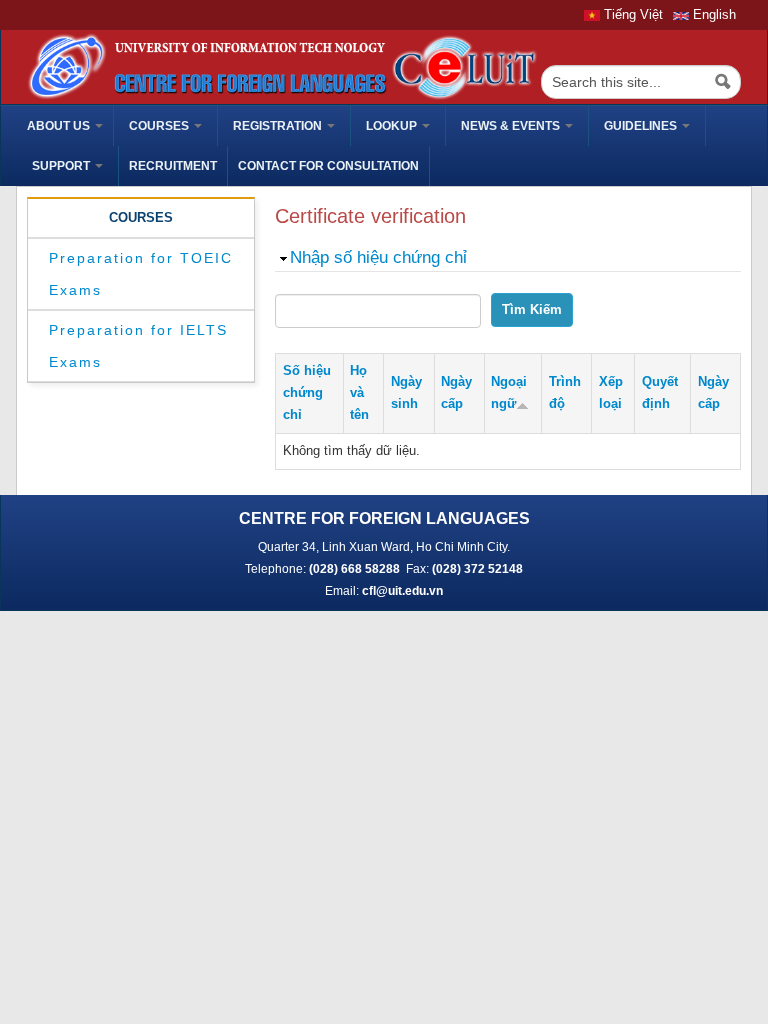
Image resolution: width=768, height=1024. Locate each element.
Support (62, 166)
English (712, 14)
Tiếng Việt (631, 14)
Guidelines (642, 126)
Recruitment (173, 166)
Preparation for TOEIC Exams (141, 274)
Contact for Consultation (328, 166)
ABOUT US (60, 126)
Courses (160, 126)
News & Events (512, 126)
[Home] (279, 65)
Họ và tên (359, 392)
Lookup (393, 126)
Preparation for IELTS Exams (138, 346)
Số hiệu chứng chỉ (307, 392)
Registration (279, 126)
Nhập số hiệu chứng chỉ (378, 257)
